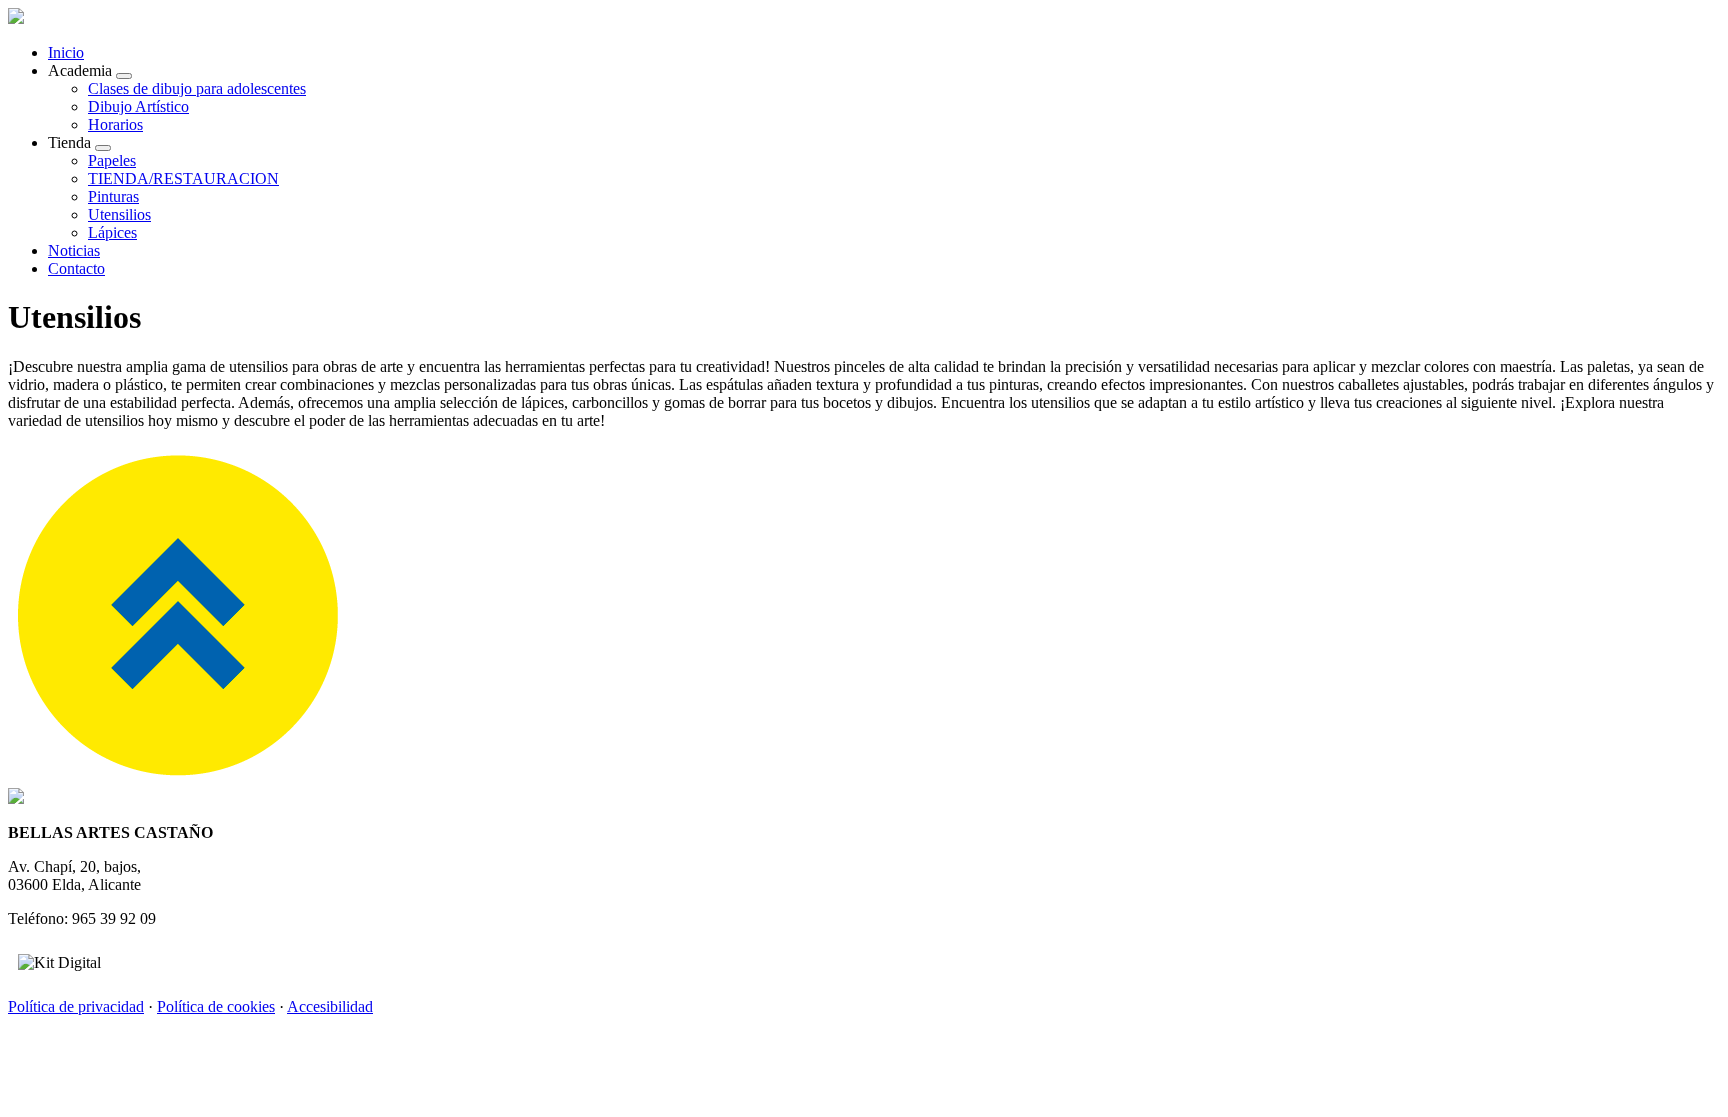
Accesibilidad (330, 1006)
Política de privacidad (76, 1006)
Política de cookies (216, 1006)
